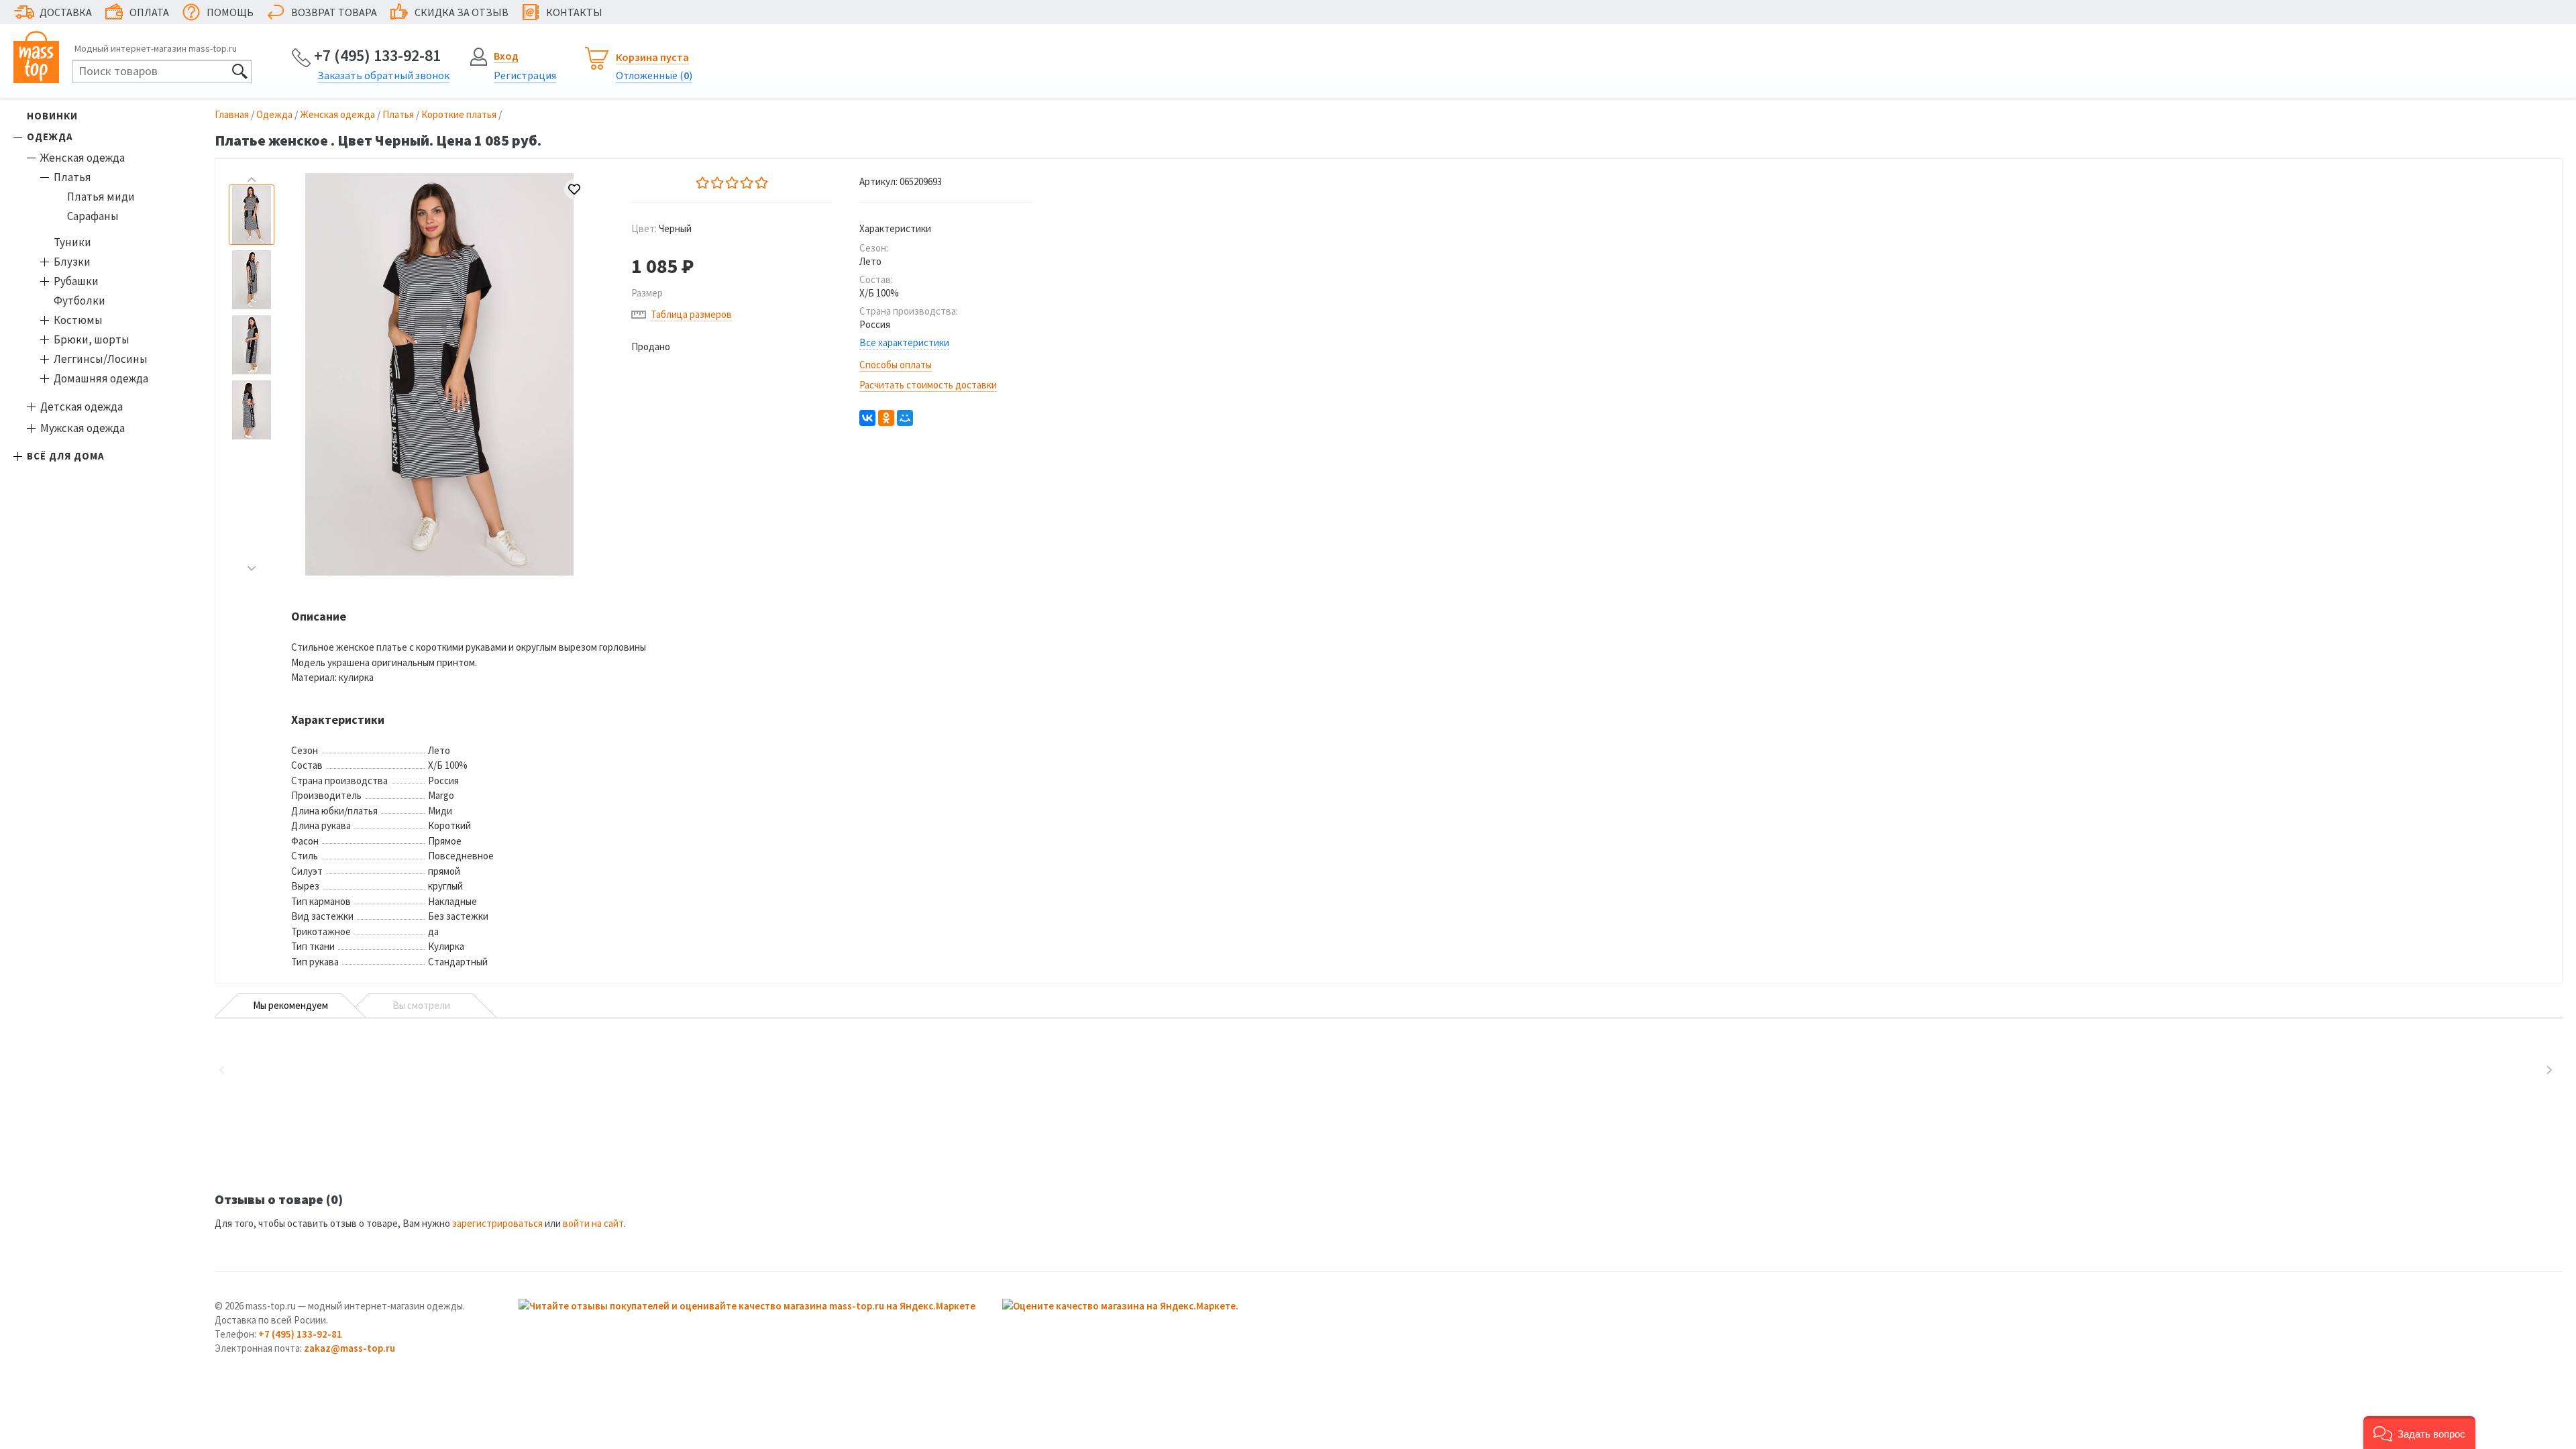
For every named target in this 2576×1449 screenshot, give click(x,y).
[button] (2419, 1433)
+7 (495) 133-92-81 (377, 55)
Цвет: (661, 228)
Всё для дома (66, 456)
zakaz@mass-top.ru (350, 1348)
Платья (72, 177)
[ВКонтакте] (867, 418)
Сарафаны (93, 216)
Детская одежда (82, 407)
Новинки (52, 116)
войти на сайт (593, 1223)
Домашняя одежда (101, 378)
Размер (647, 293)
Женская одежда (83, 158)
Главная (232, 114)
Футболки (79, 301)
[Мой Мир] (905, 418)
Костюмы (78, 320)
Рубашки (76, 281)
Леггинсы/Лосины (101, 359)
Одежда (50, 137)
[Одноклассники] (886, 418)
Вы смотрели (421, 1005)
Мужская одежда (83, 428)
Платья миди (101, 197)
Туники (72, 242)
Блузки (72, 262)
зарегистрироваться (497, 1223)
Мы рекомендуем (290, 1005)
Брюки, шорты (92, 339)
